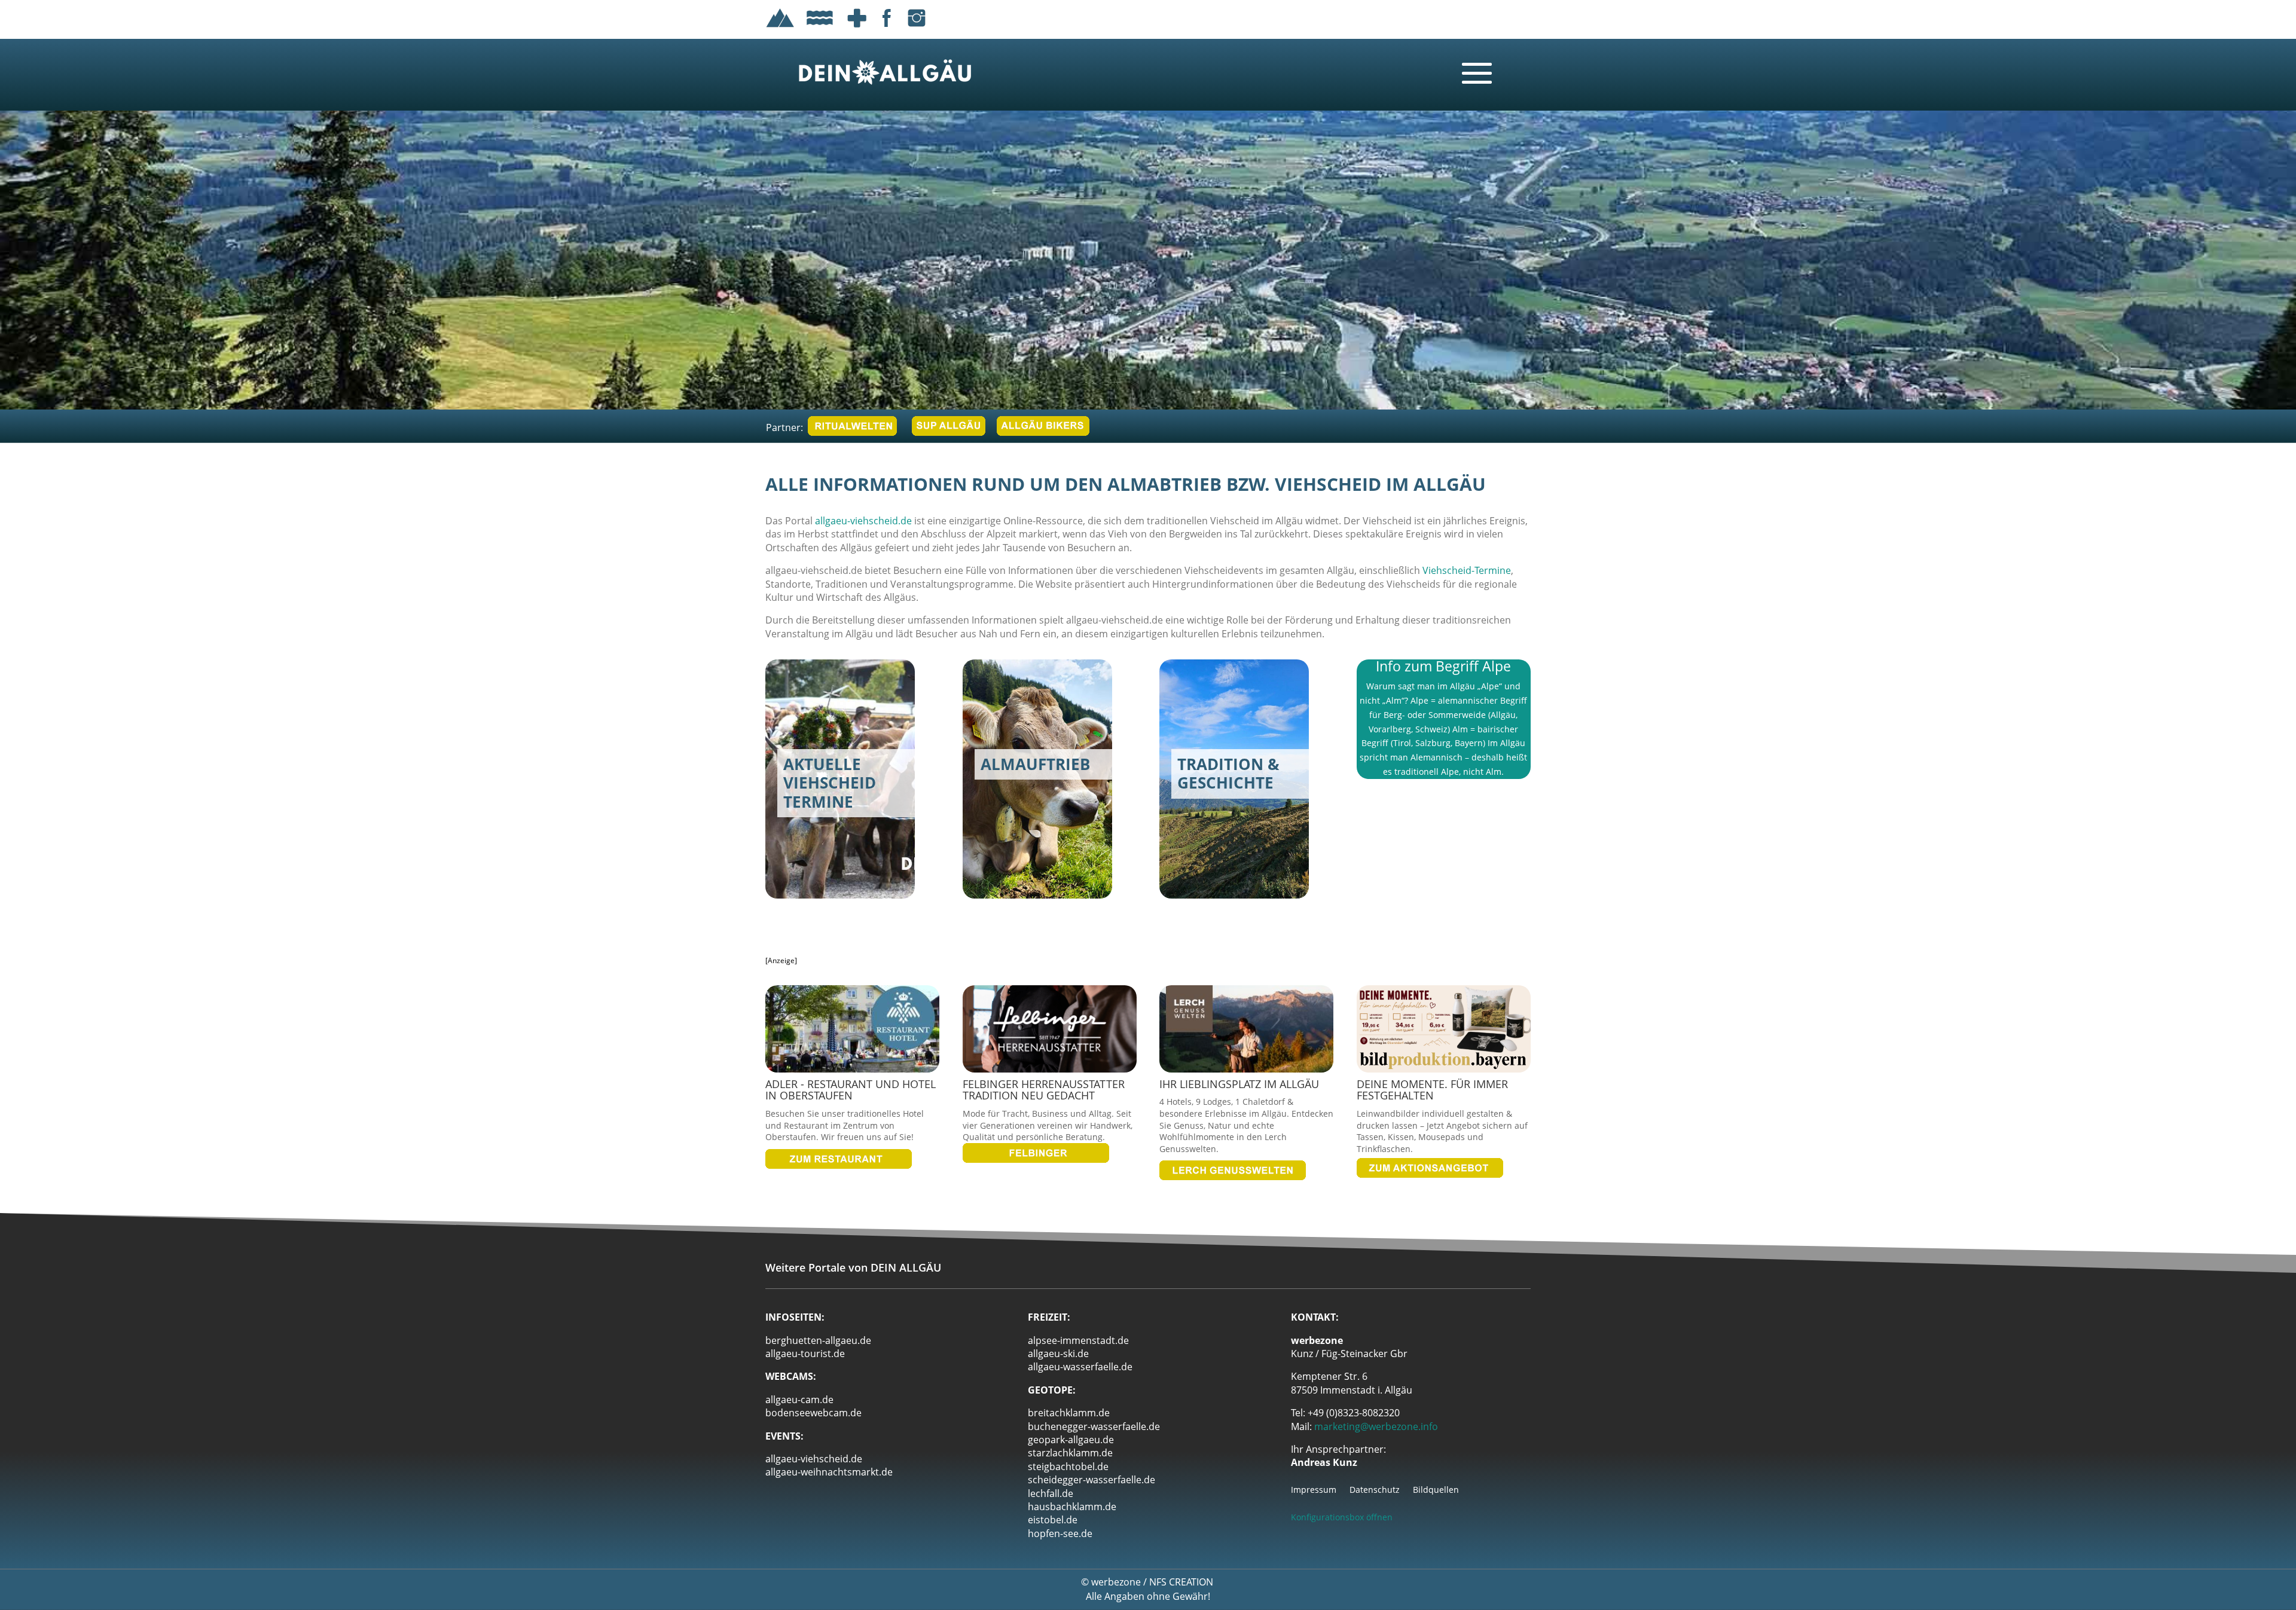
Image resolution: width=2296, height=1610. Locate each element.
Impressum (1314, 1490)
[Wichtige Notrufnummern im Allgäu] (857, 29)
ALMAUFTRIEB (1003, 824)
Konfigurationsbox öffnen (1342, 1517)
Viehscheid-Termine (1467, 570)
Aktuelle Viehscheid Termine (827, 832)
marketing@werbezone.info (1376, 1426)
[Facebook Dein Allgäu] (887, 29)
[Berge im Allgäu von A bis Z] (780, 29)
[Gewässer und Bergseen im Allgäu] (820, 29)
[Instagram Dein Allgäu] (917, 29)
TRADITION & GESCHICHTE (1231, 824)
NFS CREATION (1182, 1582)
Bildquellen (1436, 1490)
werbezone (1116, 1582)
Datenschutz (1375, 1490)
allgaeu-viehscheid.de (863, 521)
